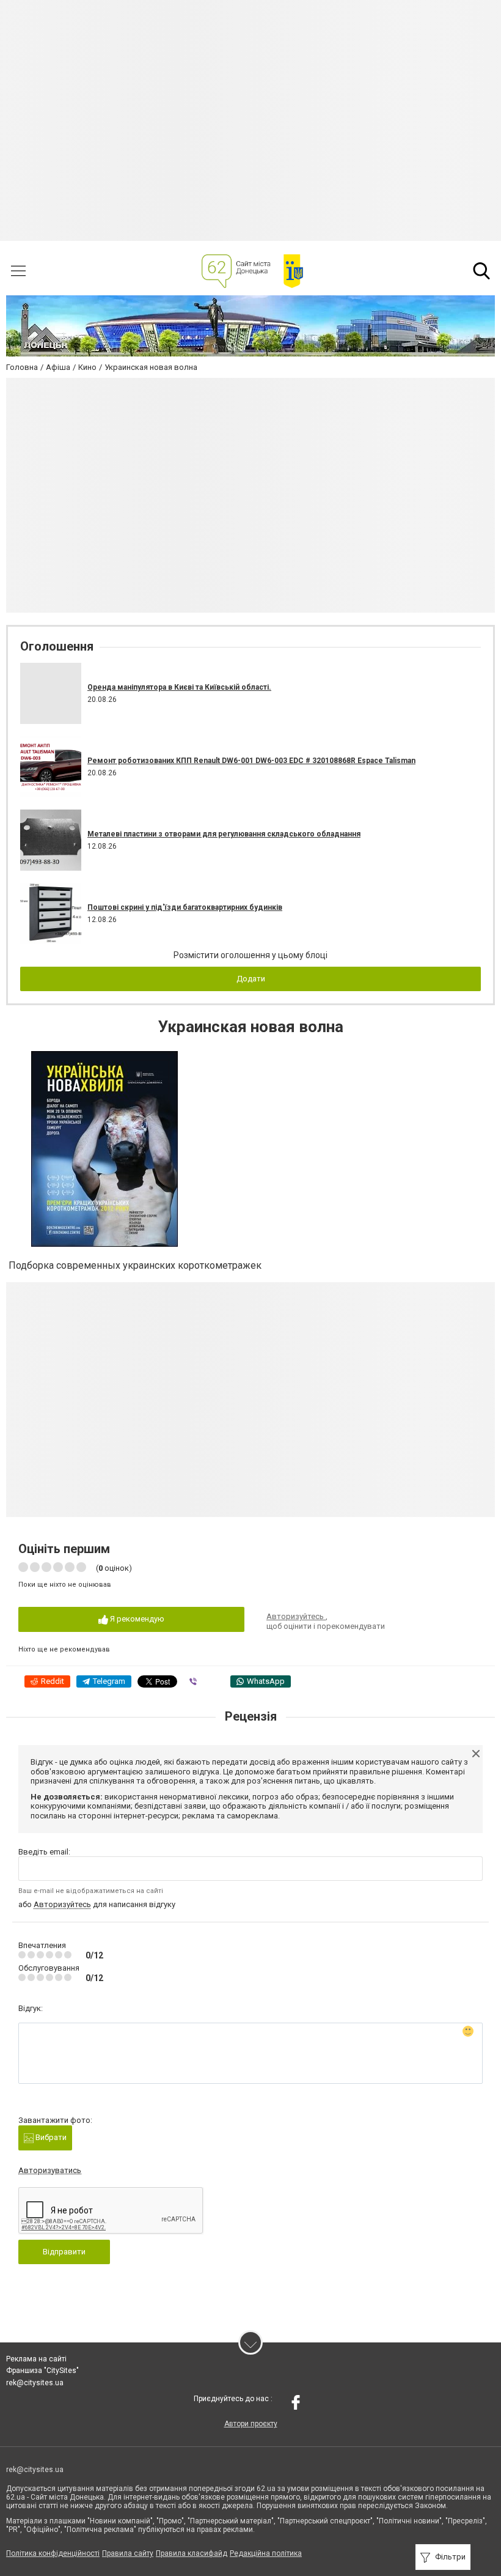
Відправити (64, 2252)
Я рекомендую (136, 1619)
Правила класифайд (192, 2553)
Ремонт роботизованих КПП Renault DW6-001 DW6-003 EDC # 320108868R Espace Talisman (251, 761)
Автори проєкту (251, 2424)
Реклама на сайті (36, 2359)
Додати (251, 979)
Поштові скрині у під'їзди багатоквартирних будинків (185, 907)
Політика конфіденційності (53, 2553)
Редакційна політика (266, 2553)
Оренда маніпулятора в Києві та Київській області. (179, 687)
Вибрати (50, 2137)
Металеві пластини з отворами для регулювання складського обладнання (224, 834)
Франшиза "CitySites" (42, 2371)
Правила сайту (128, 2553)
